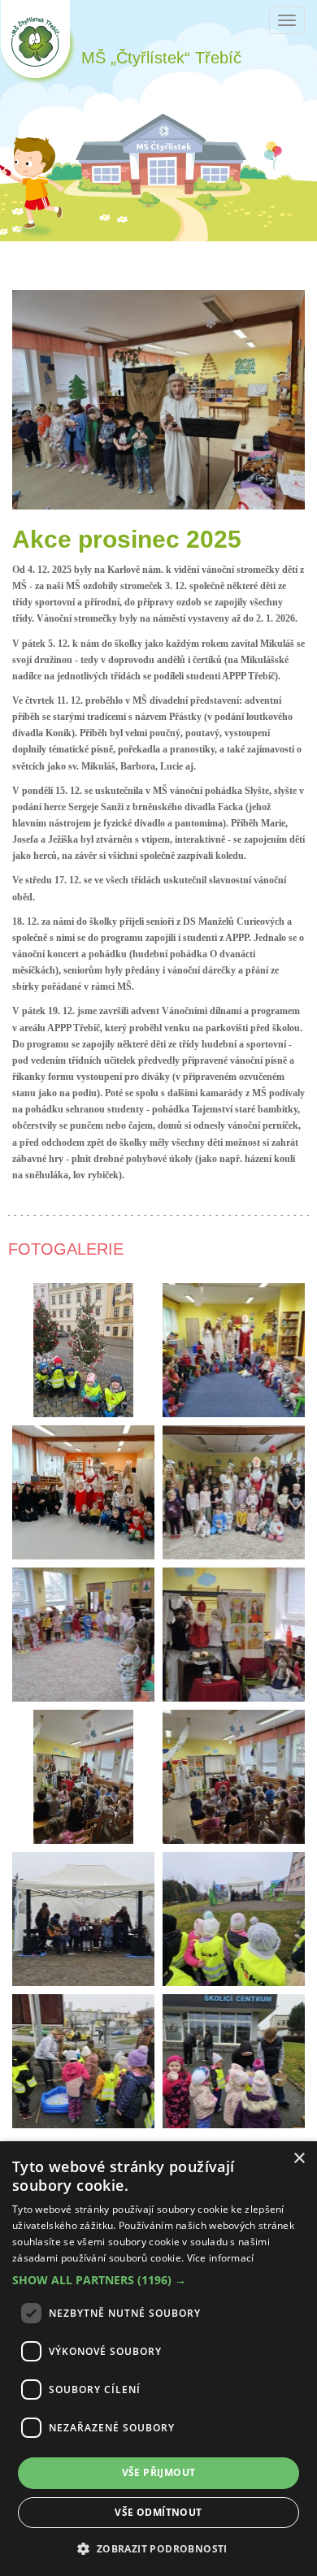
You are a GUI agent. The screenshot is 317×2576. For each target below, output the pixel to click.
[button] (158, 2280)
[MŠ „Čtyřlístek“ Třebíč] (38, 42)
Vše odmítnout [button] (158, 2512)
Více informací (221, 2258)
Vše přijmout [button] (159, 2472)
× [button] (299, 2159)
